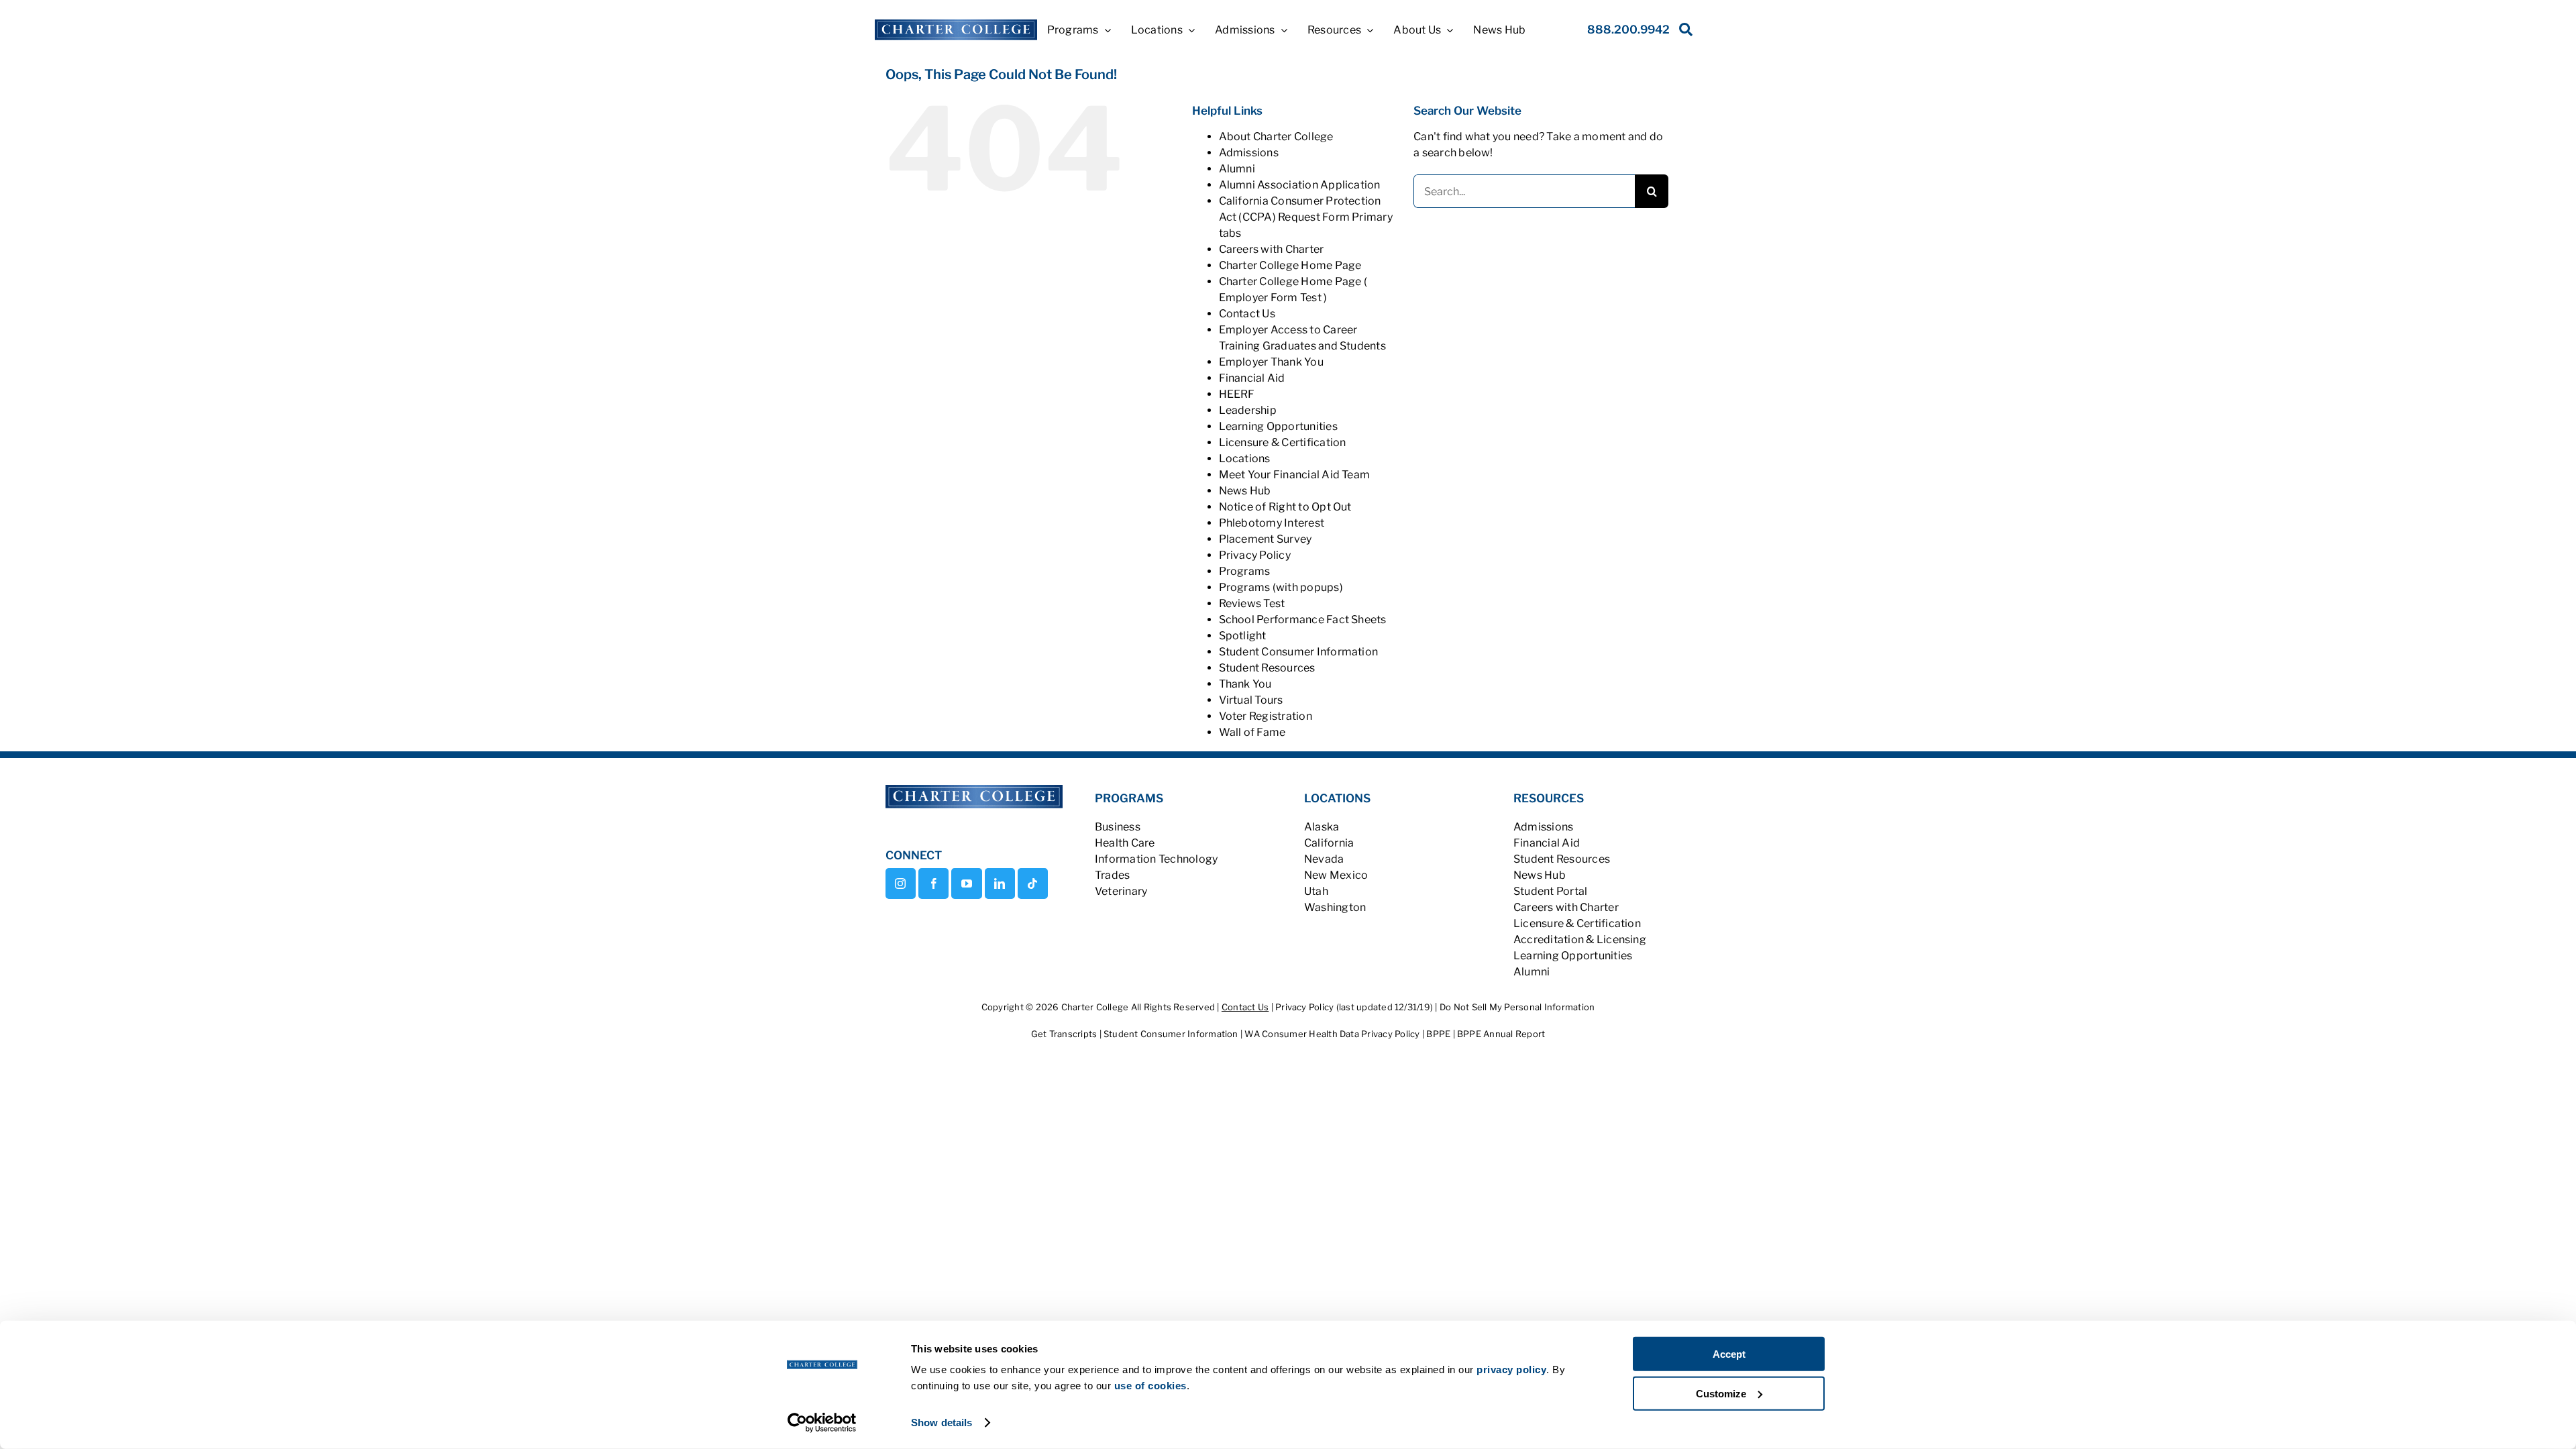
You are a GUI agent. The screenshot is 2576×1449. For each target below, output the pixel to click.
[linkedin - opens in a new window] (1000, 883)
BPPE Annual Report (1501, 1034)
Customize (1721, 1393)
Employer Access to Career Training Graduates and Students (1302, 338)
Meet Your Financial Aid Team (1295, 475)
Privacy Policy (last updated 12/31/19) (1354, 1007)
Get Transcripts (1065, 1034)
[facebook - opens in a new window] (933, 883)
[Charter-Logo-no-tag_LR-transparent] (956, 24)
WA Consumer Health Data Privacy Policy (1333, 1034)
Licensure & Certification (1283, 442)
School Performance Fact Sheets (1303, 620)
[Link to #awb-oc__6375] (1683, 33)
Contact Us (1245, 1007)
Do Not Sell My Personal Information (1517, 1007)
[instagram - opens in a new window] (901, 883)
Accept (1729, 1354)
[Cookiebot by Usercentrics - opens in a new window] (822, 1423)
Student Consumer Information (1172, 1034)
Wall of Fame (1252, 732)
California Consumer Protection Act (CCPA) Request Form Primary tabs (1306, 217)
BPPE (1439, 1034)
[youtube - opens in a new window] (966, 883)
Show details (942, 1423)
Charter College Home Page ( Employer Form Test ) (1293, 289)
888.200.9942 (1628, 30)
